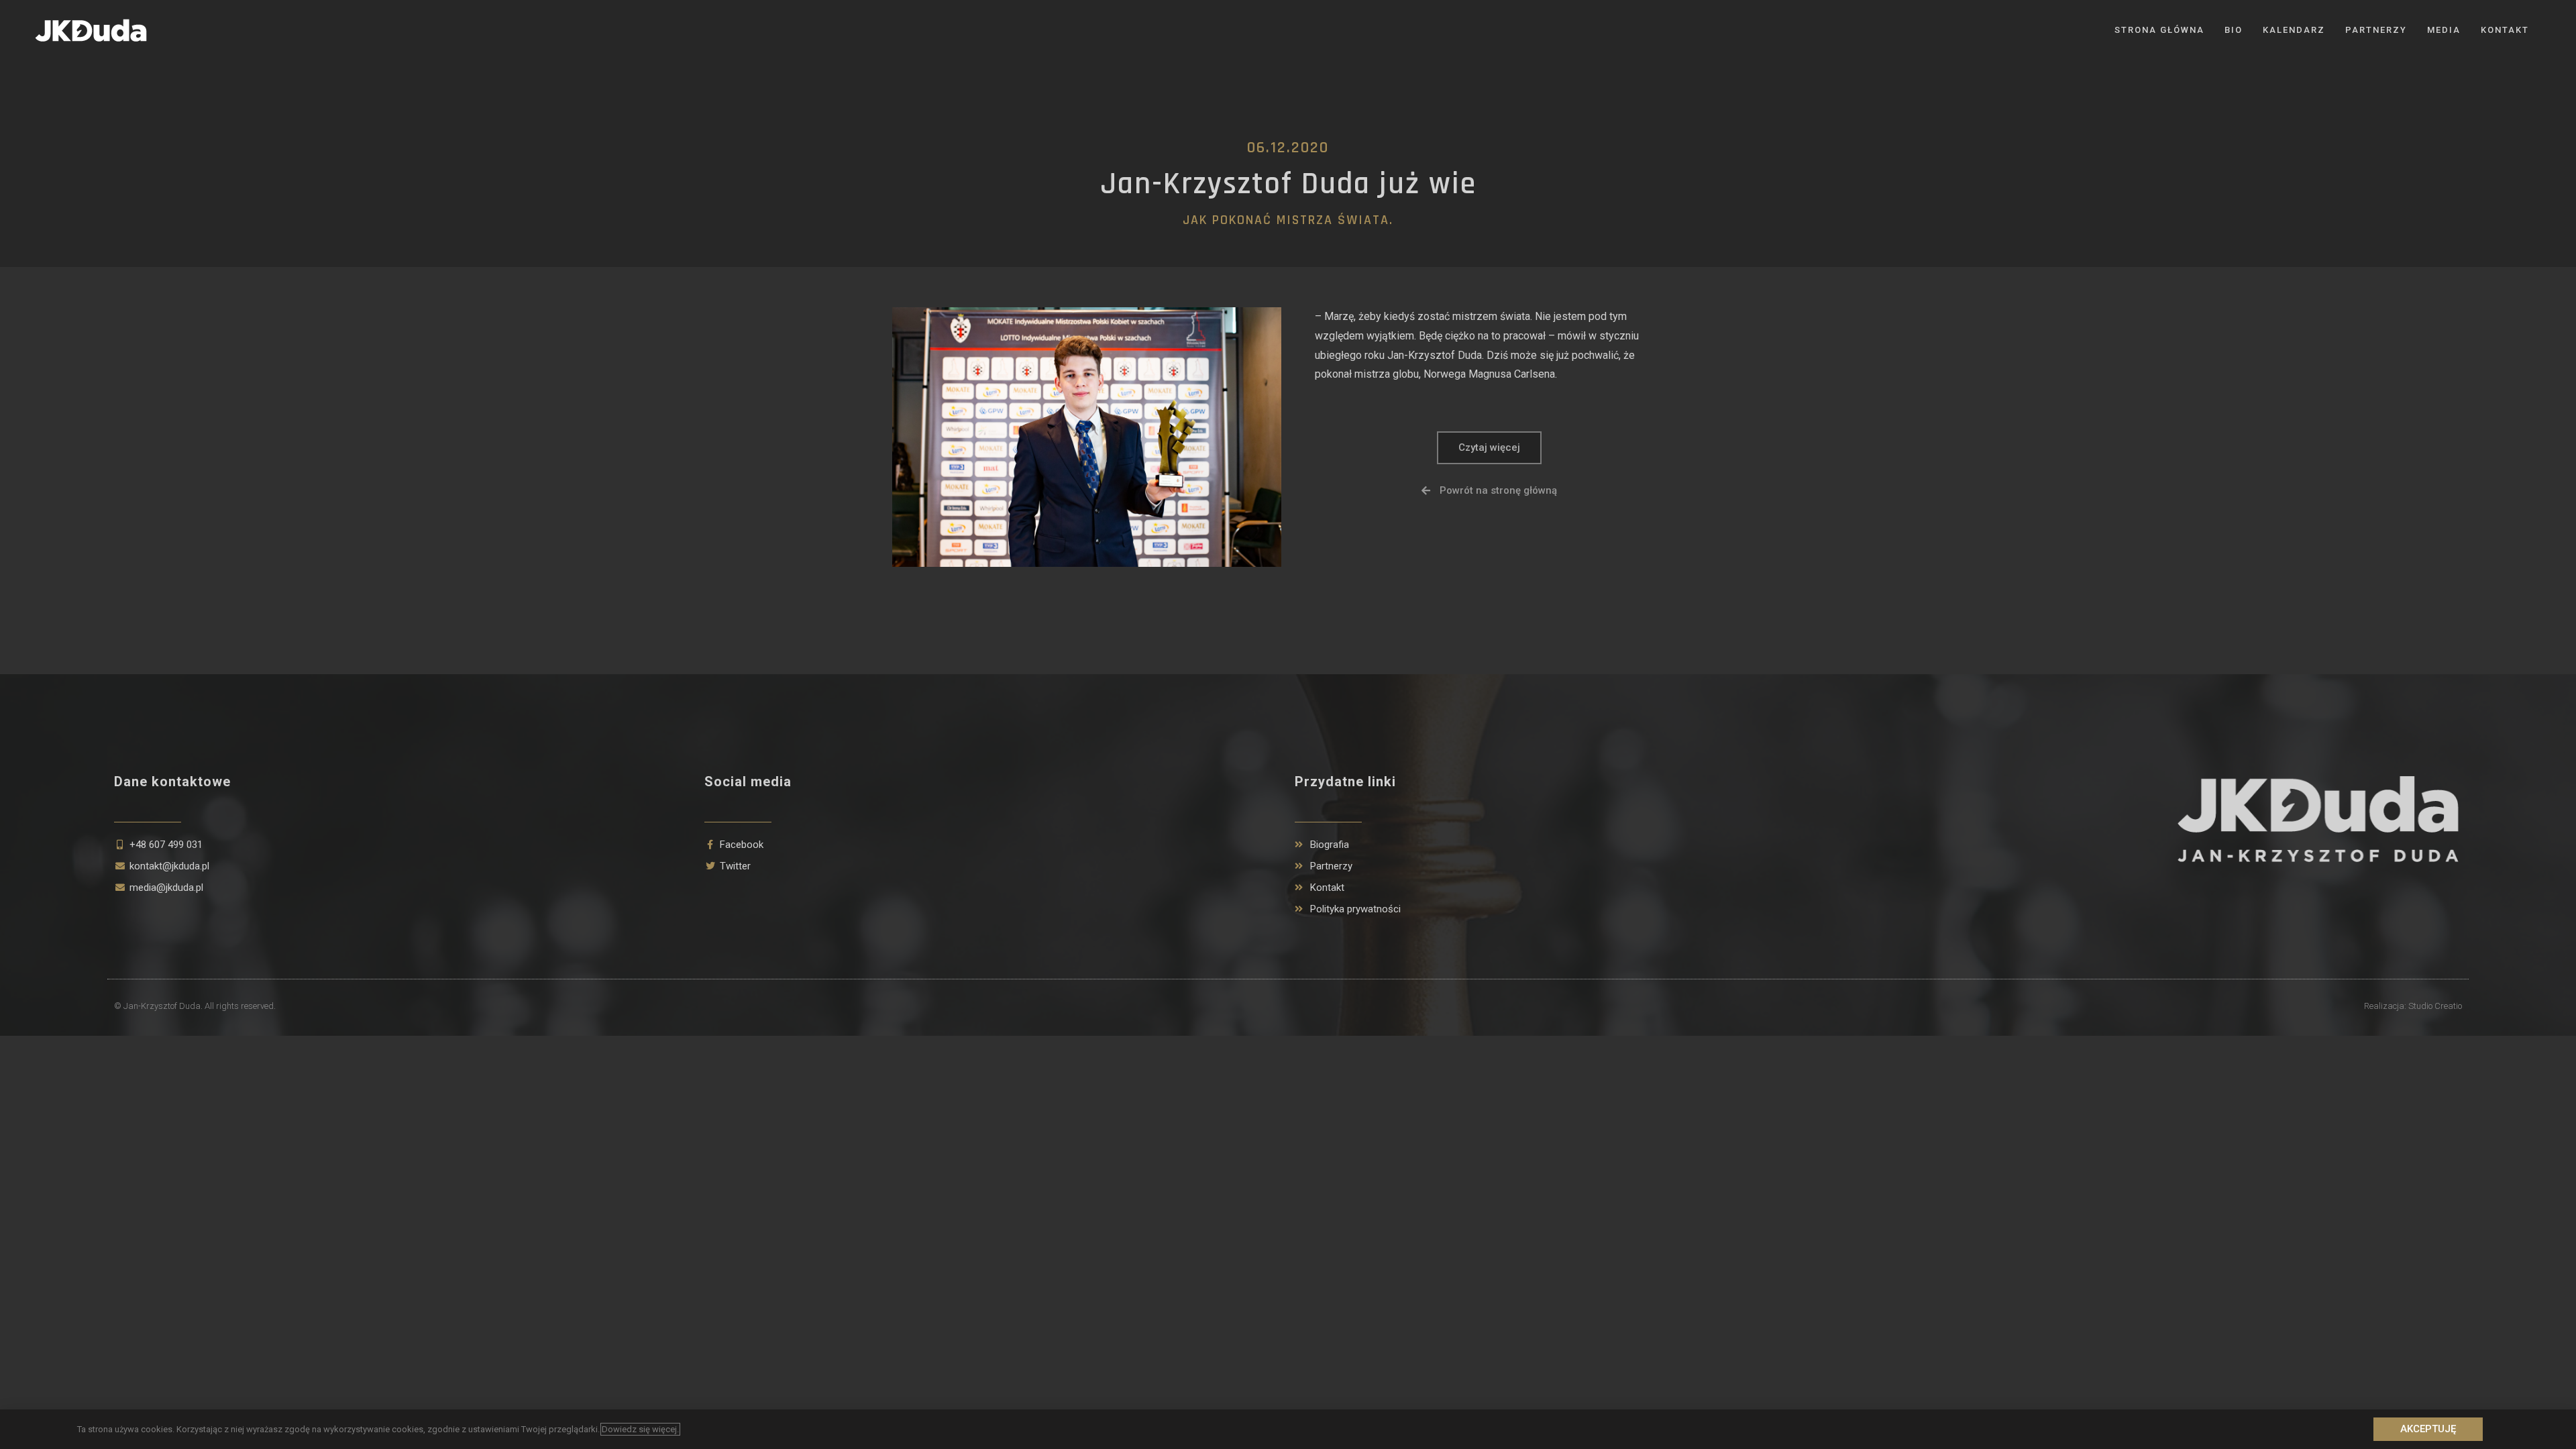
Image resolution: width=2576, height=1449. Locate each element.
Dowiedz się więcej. (640, 1429)
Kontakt (2505, 30)
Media (2444, 30)
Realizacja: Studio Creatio (2413, 1006)
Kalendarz (2294, 30)
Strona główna (2159, 30)
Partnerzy (2376, 30)
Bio (2234, 30)
